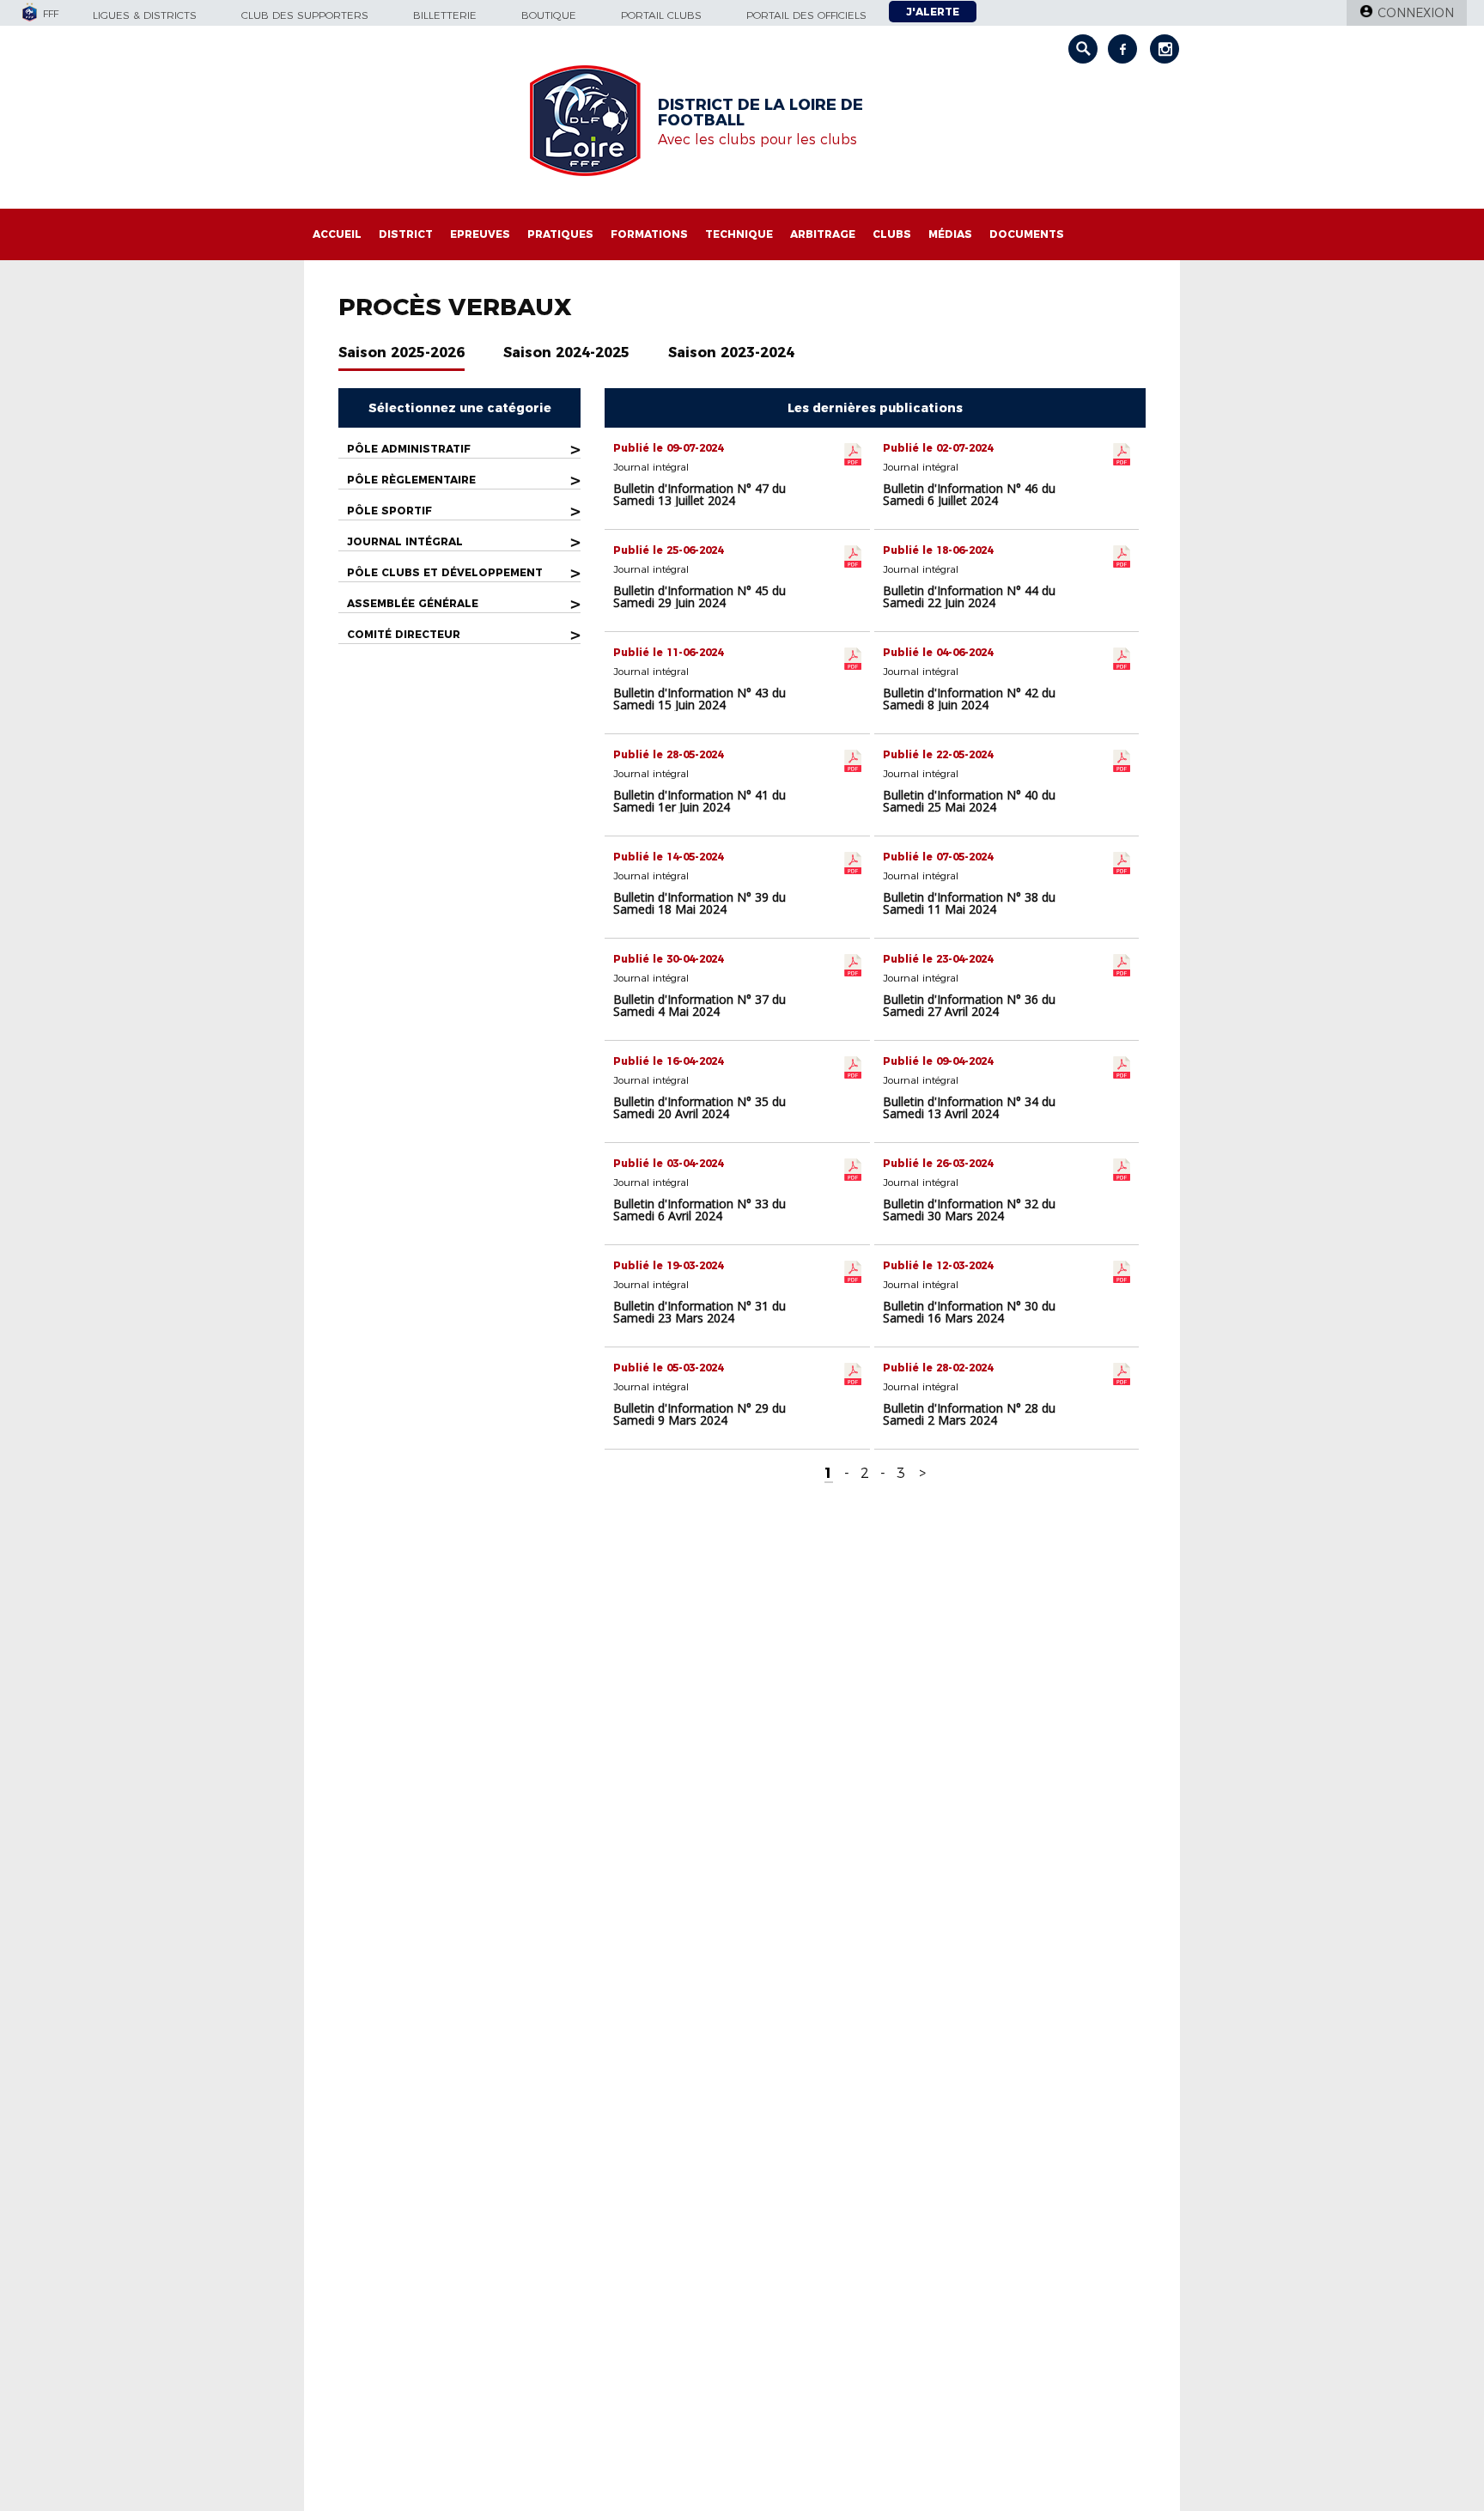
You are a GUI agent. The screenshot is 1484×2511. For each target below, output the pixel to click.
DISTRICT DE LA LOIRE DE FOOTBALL (760, 112)
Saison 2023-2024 (731, 353)
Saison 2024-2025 (566, 353)
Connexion (1416, 13)
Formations (649, 234)
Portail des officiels (806, 15)
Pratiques (560, 234)
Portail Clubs (661, 15)
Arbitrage (823, 234)
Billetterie (445, 15)
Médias (950, 234)
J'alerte (933, 12)
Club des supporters (305, 15)
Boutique (549, 15)
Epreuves (480, 234)
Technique (739, 234)
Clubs (892, 234)
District (406, 234)
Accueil (337, 234)
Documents (1027, 234)
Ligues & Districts (145, 15)
